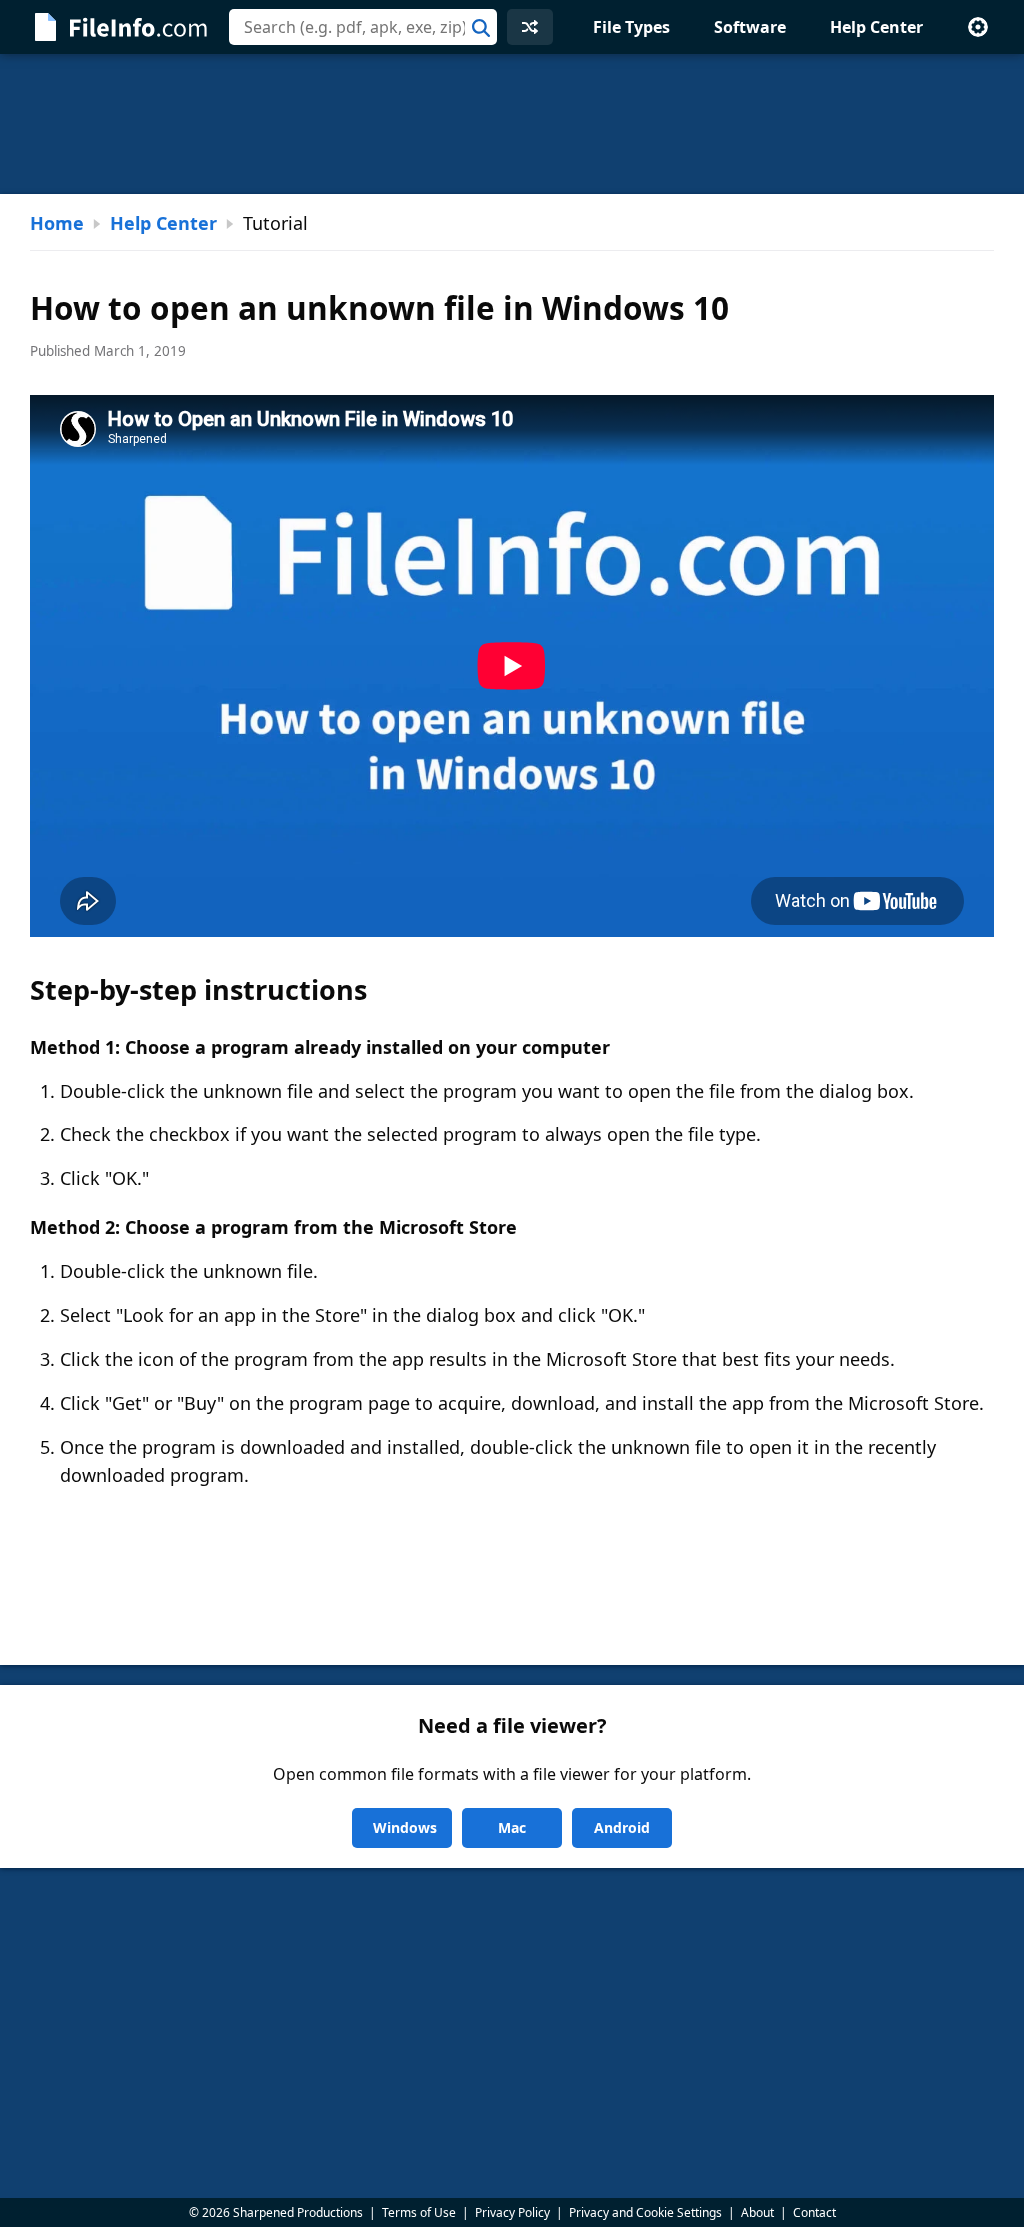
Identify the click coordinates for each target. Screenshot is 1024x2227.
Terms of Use (419, 2212)
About (757, 2212)
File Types (631, 27)
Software (750, 27)
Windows (405, 1827)
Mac (512, 1827)
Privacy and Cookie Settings (645, 2212)
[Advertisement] (512, 124)
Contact (814, 2212)
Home (57, 223)
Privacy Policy (512, 2212)
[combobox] (363, 27)
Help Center (876, 27)
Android (622, 1827)
